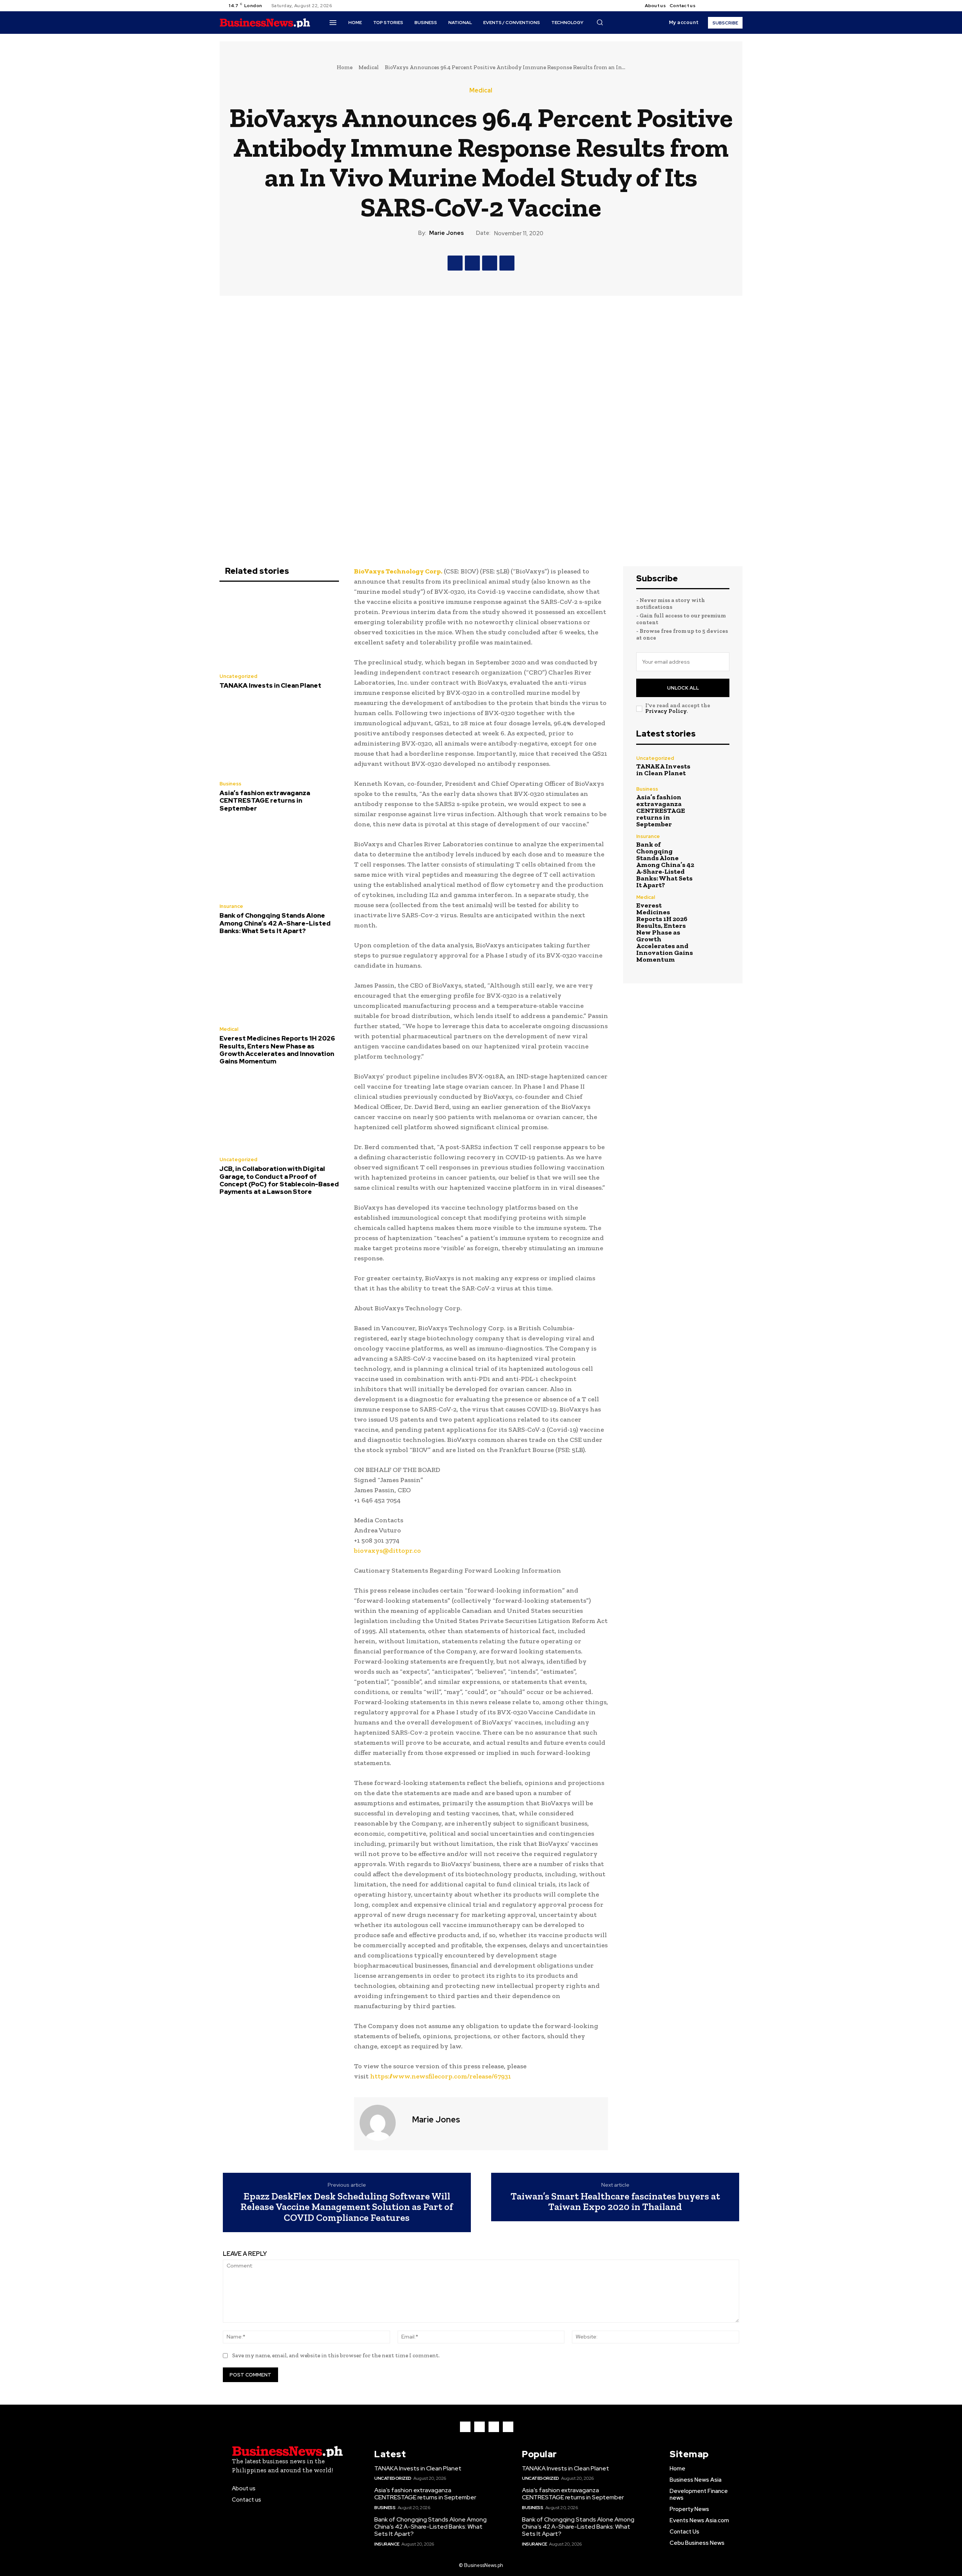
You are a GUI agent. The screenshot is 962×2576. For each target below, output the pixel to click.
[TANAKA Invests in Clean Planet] (279, 629)
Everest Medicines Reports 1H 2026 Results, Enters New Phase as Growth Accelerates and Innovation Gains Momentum (277, 1050)
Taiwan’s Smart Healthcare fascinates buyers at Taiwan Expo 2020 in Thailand (615, 2202)
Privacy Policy (666, 711)
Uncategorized (238, 676)
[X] (726, 6)
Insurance (231, 906)
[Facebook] (708, 6)
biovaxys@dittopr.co (387, 1550)
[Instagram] (717, 6)
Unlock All (683, 688)
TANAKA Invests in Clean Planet (270, 685)
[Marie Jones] (382, 2123)
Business (230, 784)
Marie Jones (446, 233)
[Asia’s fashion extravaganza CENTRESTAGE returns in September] (279, 737)
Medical (369, 67)
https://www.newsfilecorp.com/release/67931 (441, 2076)
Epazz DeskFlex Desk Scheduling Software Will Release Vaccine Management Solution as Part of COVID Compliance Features (347, 2207)
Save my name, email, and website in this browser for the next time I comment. (336, 2355)
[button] (600, 22)
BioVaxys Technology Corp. (398, 571)
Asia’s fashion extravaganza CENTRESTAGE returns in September (265, 801)
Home (345, 67)
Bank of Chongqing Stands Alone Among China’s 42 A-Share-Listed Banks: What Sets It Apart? (275, 923)
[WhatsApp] (507, 263)
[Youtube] (735, 6)
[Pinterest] (490, 263)
